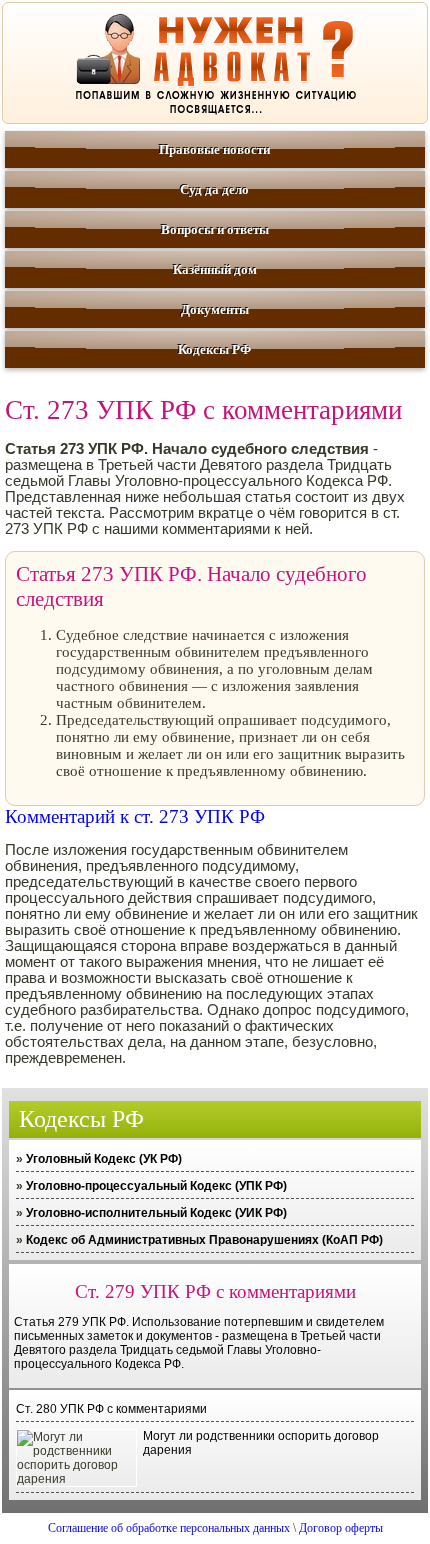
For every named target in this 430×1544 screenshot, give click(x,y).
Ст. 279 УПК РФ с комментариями (215, 1291)
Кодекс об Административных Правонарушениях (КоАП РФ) (204, 1240)
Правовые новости (214, 149)
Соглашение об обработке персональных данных (169, 1528)
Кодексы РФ (214, 349)
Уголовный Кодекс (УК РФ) (104, 1159)
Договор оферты (341, 1528)
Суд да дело (214, 189)
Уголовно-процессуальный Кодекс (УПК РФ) (156, 1186)
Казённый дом (215, 269)
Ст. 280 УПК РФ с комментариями (111, 1409)
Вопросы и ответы (215, 229)
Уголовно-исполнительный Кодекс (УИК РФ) (156, 1213)
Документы (215, 309)
